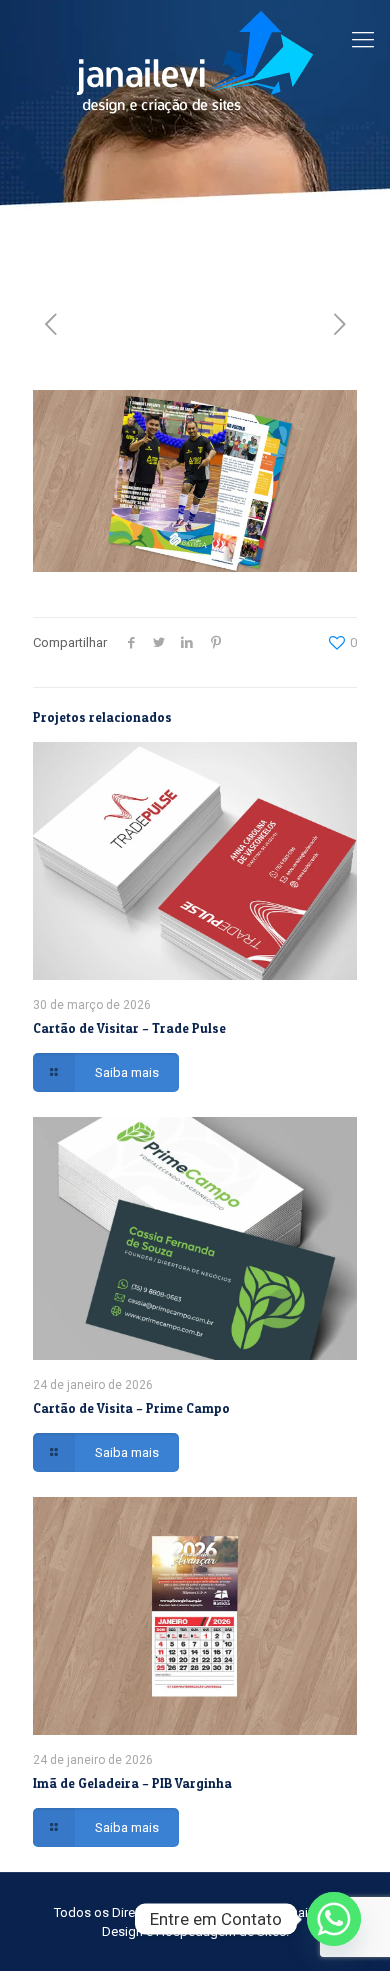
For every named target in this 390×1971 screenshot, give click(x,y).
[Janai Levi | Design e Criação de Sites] (195, 61)
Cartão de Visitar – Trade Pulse (129, 1028)
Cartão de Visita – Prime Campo (131, 1408)
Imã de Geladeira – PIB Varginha (132, 1783)
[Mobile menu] (363, 40)
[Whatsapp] (334, 1919)
